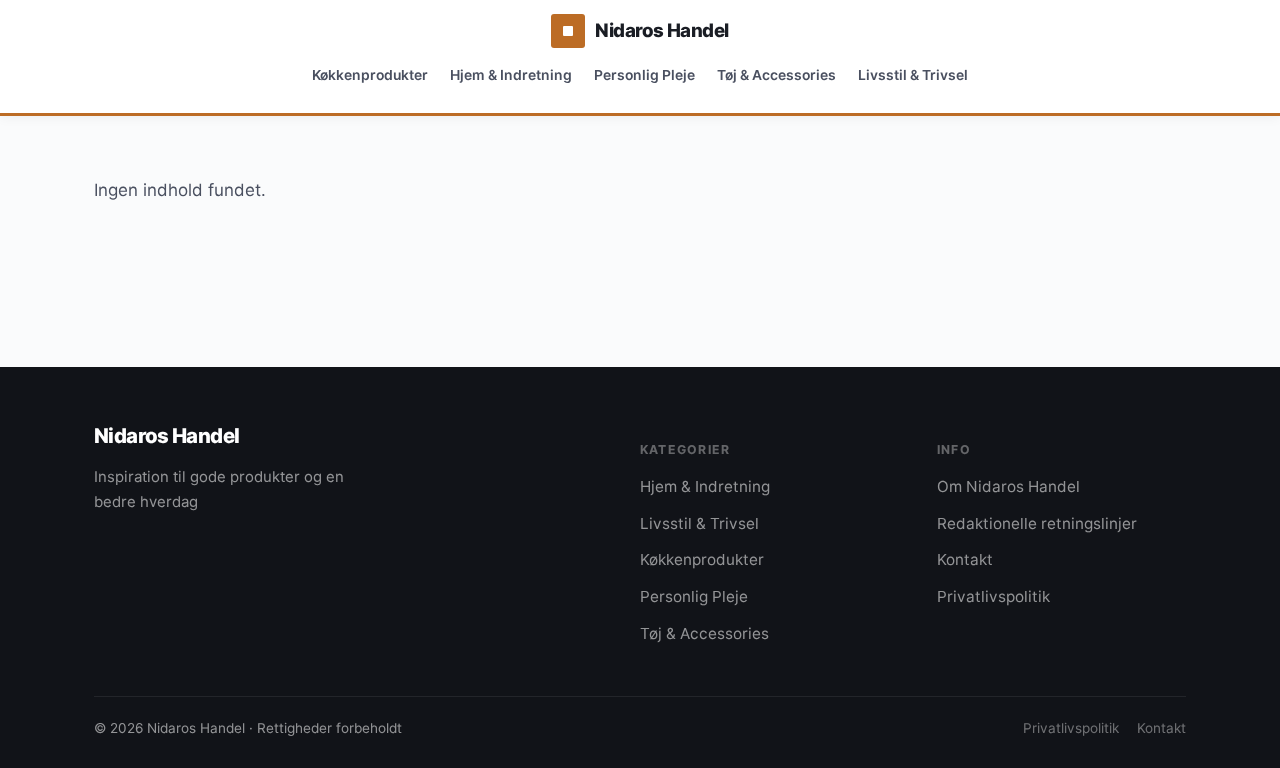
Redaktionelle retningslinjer (1037, 523)
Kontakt (965, 559)
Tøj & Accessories (776, 74)
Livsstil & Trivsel (913, 74)
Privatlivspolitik (993, 596)
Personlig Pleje (644, 74)
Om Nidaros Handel (1008, 486)
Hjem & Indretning (511, 74)
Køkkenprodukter (370, 74)
